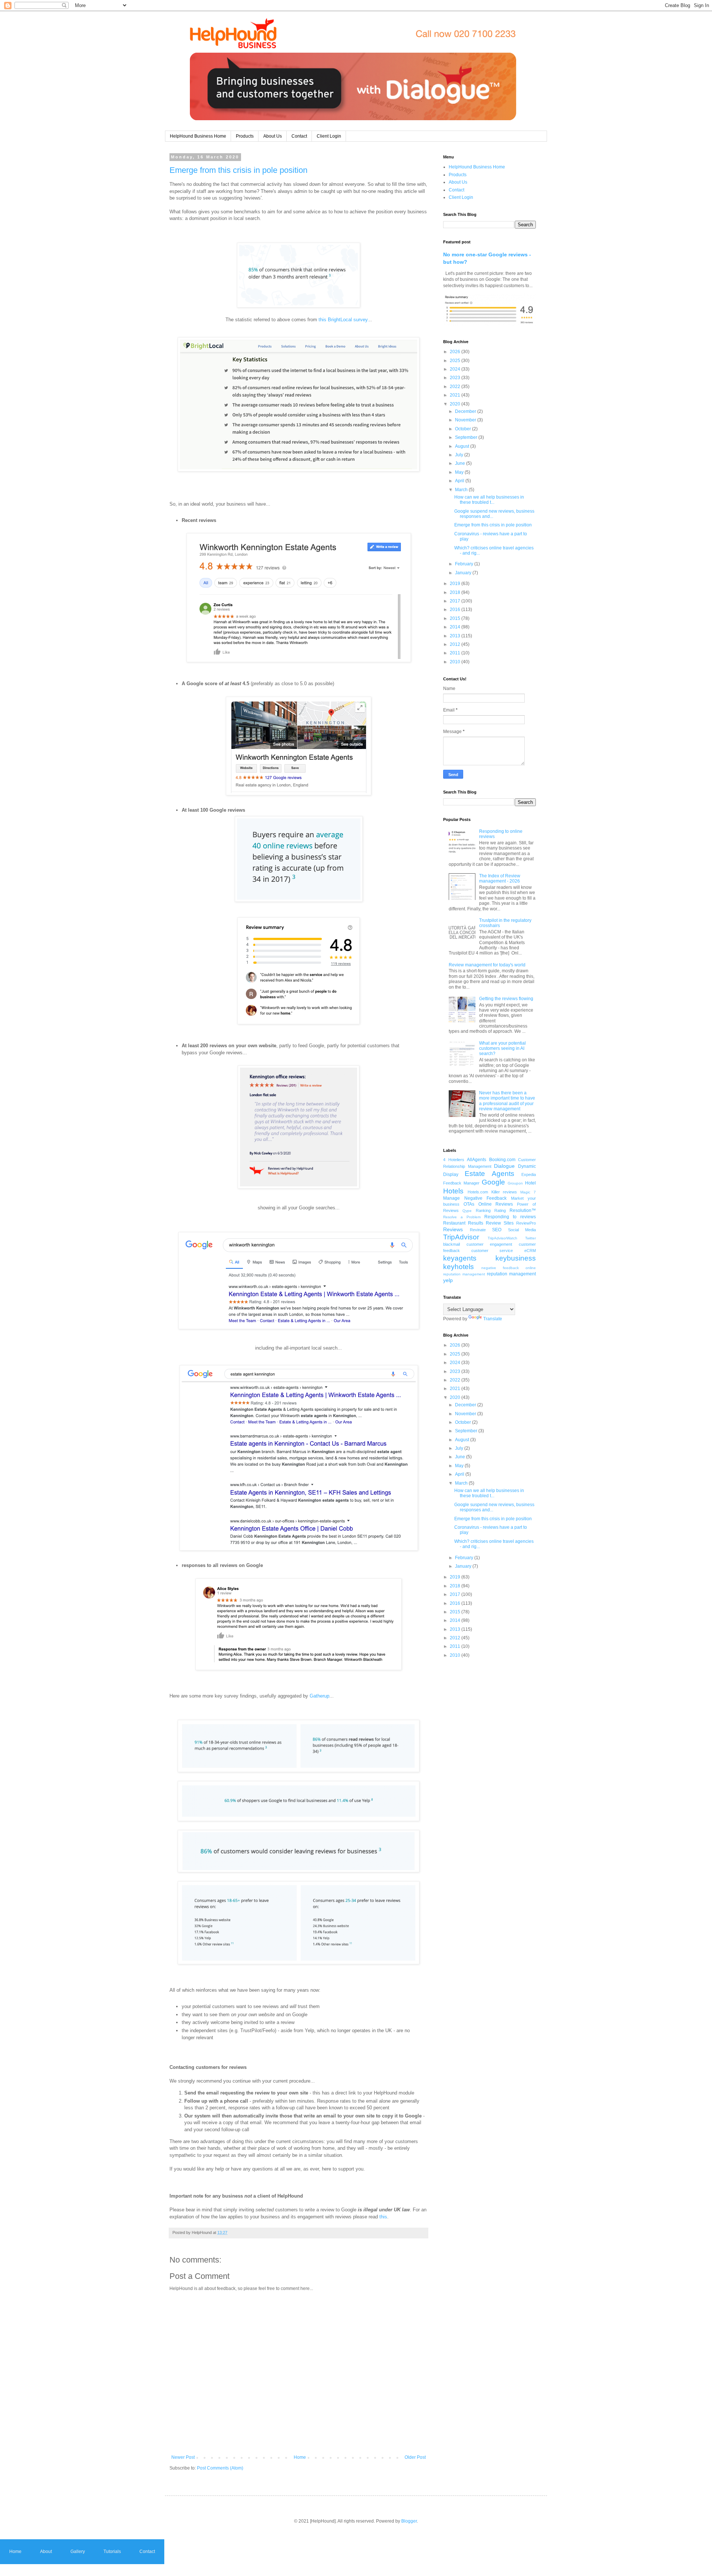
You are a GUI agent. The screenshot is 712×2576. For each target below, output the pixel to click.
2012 (456, 644)
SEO (497, 1230)
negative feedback (500, 1268)
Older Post (415, 2457)
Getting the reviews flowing (506, 999)
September (467, 437)
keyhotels (459, 1267)
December (466, 411)
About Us (273, 136)
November (466, 420)
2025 (456, 361)
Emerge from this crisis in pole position (238, 170)
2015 (456, 618)
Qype (467, 1211)
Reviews (453, 1229)
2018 (456, 592)
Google (493, 1182)
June (461, 463)
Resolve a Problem (462, 1217)
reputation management (511, 1274)
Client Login (329, 136)
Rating (500, 1210)
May (460, 472)
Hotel (530, 1183)
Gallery (78, 2552)
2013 (456, 636)
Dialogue (504, 1166)
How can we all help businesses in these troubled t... (489, 500)
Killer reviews (504, 1192)
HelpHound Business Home (198, 136)
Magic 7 (528, 1192)
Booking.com (502, 1160)
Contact (299, 136)
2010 (456, 662)
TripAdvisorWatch (502, 1238)
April (460, 481)
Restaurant (454, 1223)
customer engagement (489, 1244)
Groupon (515, 1183)
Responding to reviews (510, 1217)
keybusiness (516, 1258)
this (383, 2217)
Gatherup (319, 1696)
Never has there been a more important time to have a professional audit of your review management (507, 1101)
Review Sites (500, 1223)
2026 (456, 352)
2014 (456, 627)
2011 (456, 653)
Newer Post (183, 2457)
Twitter (530, 1238)
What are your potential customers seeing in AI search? (502, 1049)
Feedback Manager (461, 1183)
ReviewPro (526, 1223)
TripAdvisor (461, 1237)
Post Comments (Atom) (220, 2468)
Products (245, 136)
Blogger (409, 2521)
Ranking (483, 1210)
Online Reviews (496, 1204)
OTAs (469, 1204)
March (462, 490)
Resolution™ (523, 1210)
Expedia (529, 1174)
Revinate (478, 1230)
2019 (456, 584)
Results (476, 1223)
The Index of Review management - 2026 (500, 878)
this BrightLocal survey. (344, 320)
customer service (492, 1251)
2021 (456, 395)
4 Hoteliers (454, 1160)
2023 (456, 378)
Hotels (453, 1191)
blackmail (451, 1244)
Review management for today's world (487, 965)
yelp (448, 1280)
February (465, 564)
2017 (456, 601)
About (46, 2552)
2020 (456, 404)
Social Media (522, 1230)
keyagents (460, 1258)
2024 (456, 369)
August (463, 446)
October (464, 429)
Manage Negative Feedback (475, 1198)
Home (300, 2457)
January (464, 573)
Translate (493, 1319)
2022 (456, 387)
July (460, 455)
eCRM (530, 1251)
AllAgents (477, 1160)
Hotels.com (478, 1192)
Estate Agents (489, 1174)
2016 (456, 609)
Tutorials (112, 2552)
